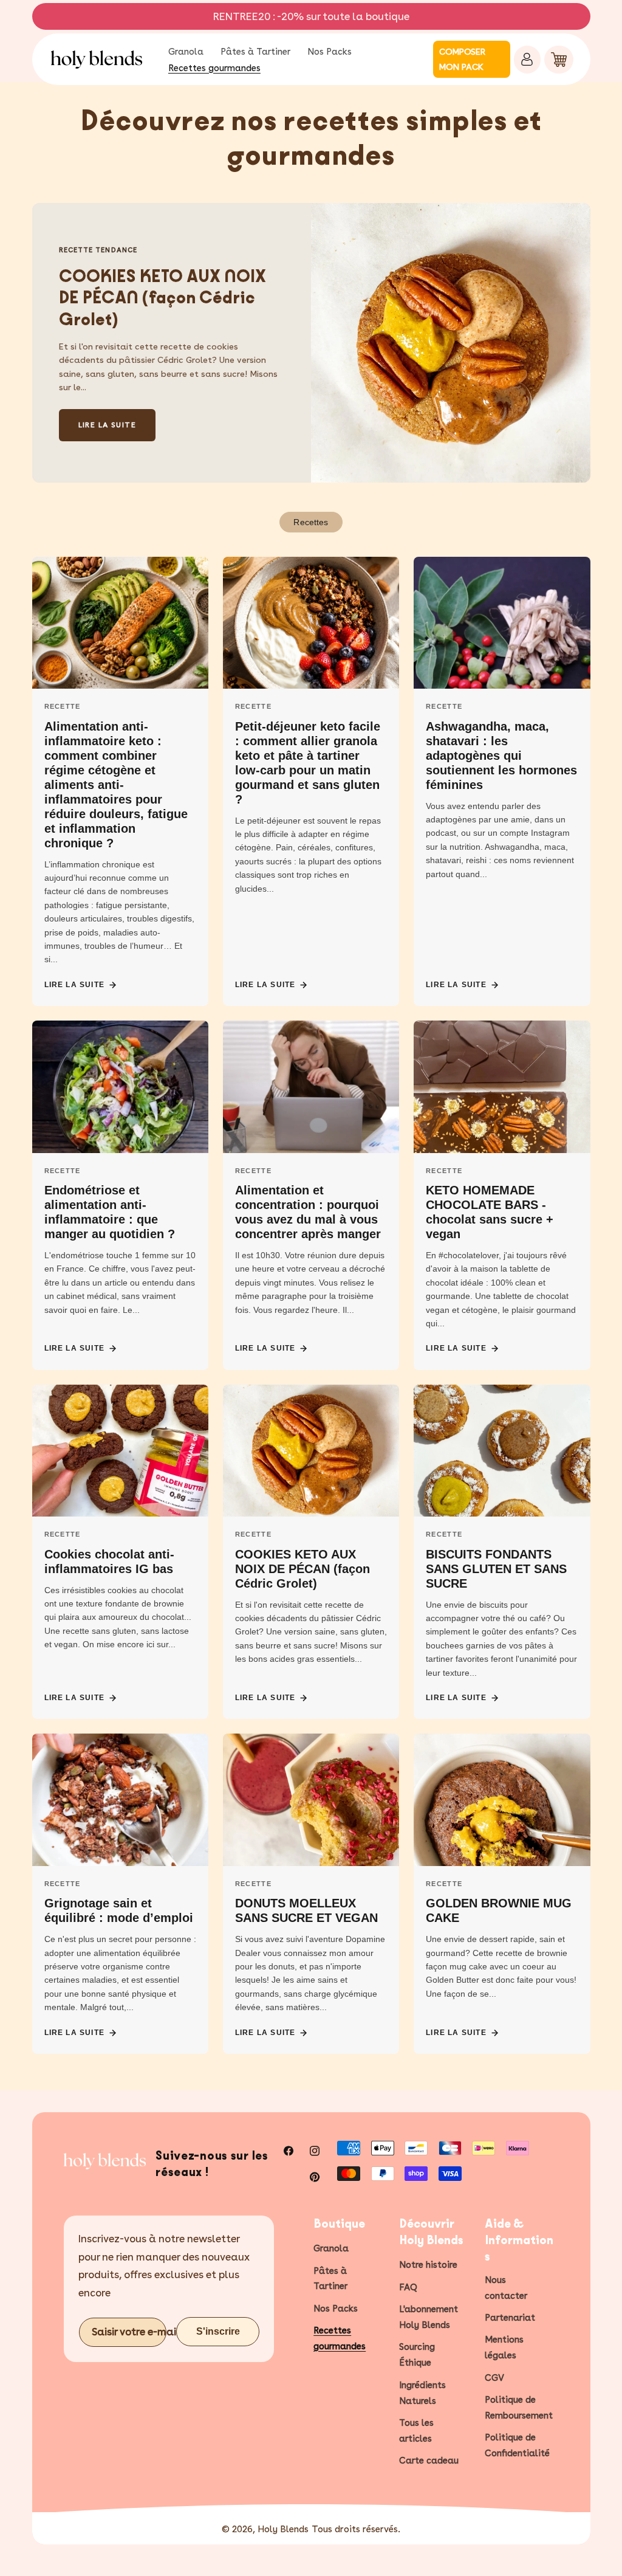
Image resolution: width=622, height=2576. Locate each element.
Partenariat (510, 2318)
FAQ (408, 2287)
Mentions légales (504, 2347)
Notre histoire (428, 2265)
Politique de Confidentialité (517, 2445)
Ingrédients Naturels (422, 2393)
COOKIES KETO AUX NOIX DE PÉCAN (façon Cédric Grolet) (162, 298)
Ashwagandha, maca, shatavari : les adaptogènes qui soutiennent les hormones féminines (501, 756)
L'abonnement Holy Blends (429, 2317)
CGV (494, 2378)
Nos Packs (336, 2309)
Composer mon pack (462, 59)
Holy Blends (283, 2529)
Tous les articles (416, 2431)
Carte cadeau (429, 2461)
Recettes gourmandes (340, 2338)
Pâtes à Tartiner (330, 2279)
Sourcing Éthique (417, 2355)
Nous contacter (506, 2288)
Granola (331, 2248)
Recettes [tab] (311, 522)
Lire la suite (75, 985)
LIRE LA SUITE (108, 425)
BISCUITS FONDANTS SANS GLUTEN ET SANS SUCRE (496, 1569)
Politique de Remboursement (519, 2408)
